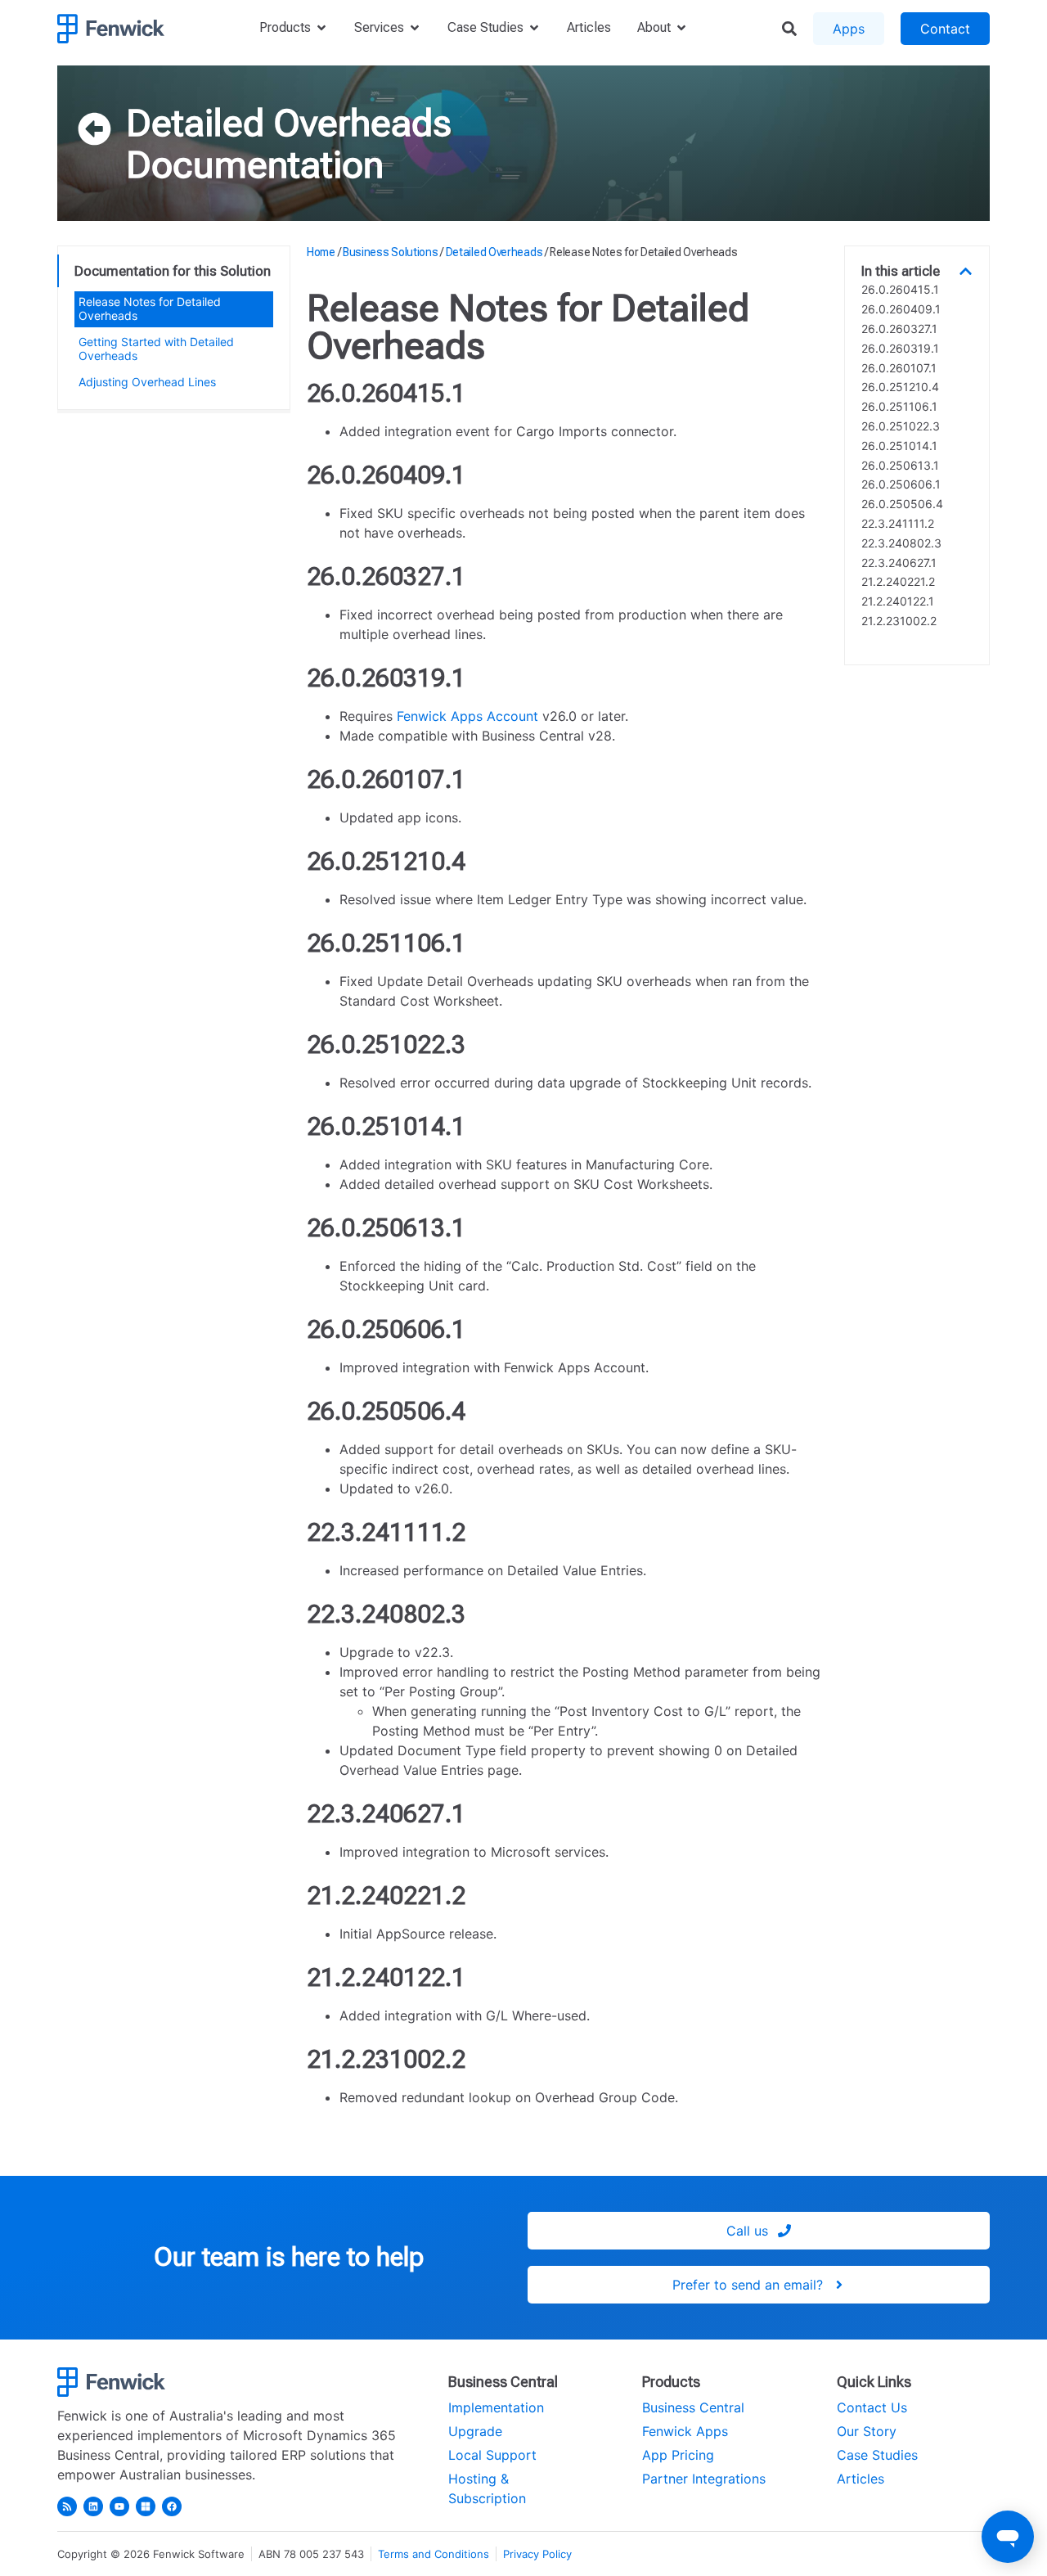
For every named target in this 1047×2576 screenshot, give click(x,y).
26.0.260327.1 (899, 329)
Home (321, 252)
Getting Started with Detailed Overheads (156, 349)
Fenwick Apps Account (467, 716)
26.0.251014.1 (899, 446)
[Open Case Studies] (534, 28)
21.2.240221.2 (898, 582)
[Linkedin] (93, 2506)
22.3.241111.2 (898, 524)
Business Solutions (391, 252)
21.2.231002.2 (899, 621)
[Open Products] (321, 28)
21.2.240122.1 (898, 601)
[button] (966, 271)
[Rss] (67, 2506)
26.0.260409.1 (901, 309)
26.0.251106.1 (899, 407)
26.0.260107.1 (899, 368)
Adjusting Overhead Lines (147, 382)
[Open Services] (415, 28)
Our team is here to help (289, 2257)
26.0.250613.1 (900, 466)
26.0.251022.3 (901, 426)
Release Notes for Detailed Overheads (150, 308)
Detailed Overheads (289, 123)
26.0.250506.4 (902, 504)
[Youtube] (119, 2506)
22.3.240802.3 (901, 543)
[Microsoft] (146, 2506)
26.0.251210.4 (900, 387)
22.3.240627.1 (899, 563)
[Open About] (681, 28)
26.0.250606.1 (901, 484)
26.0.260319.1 (900, 349)
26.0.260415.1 (900, 290)
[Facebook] (172, 2506)
